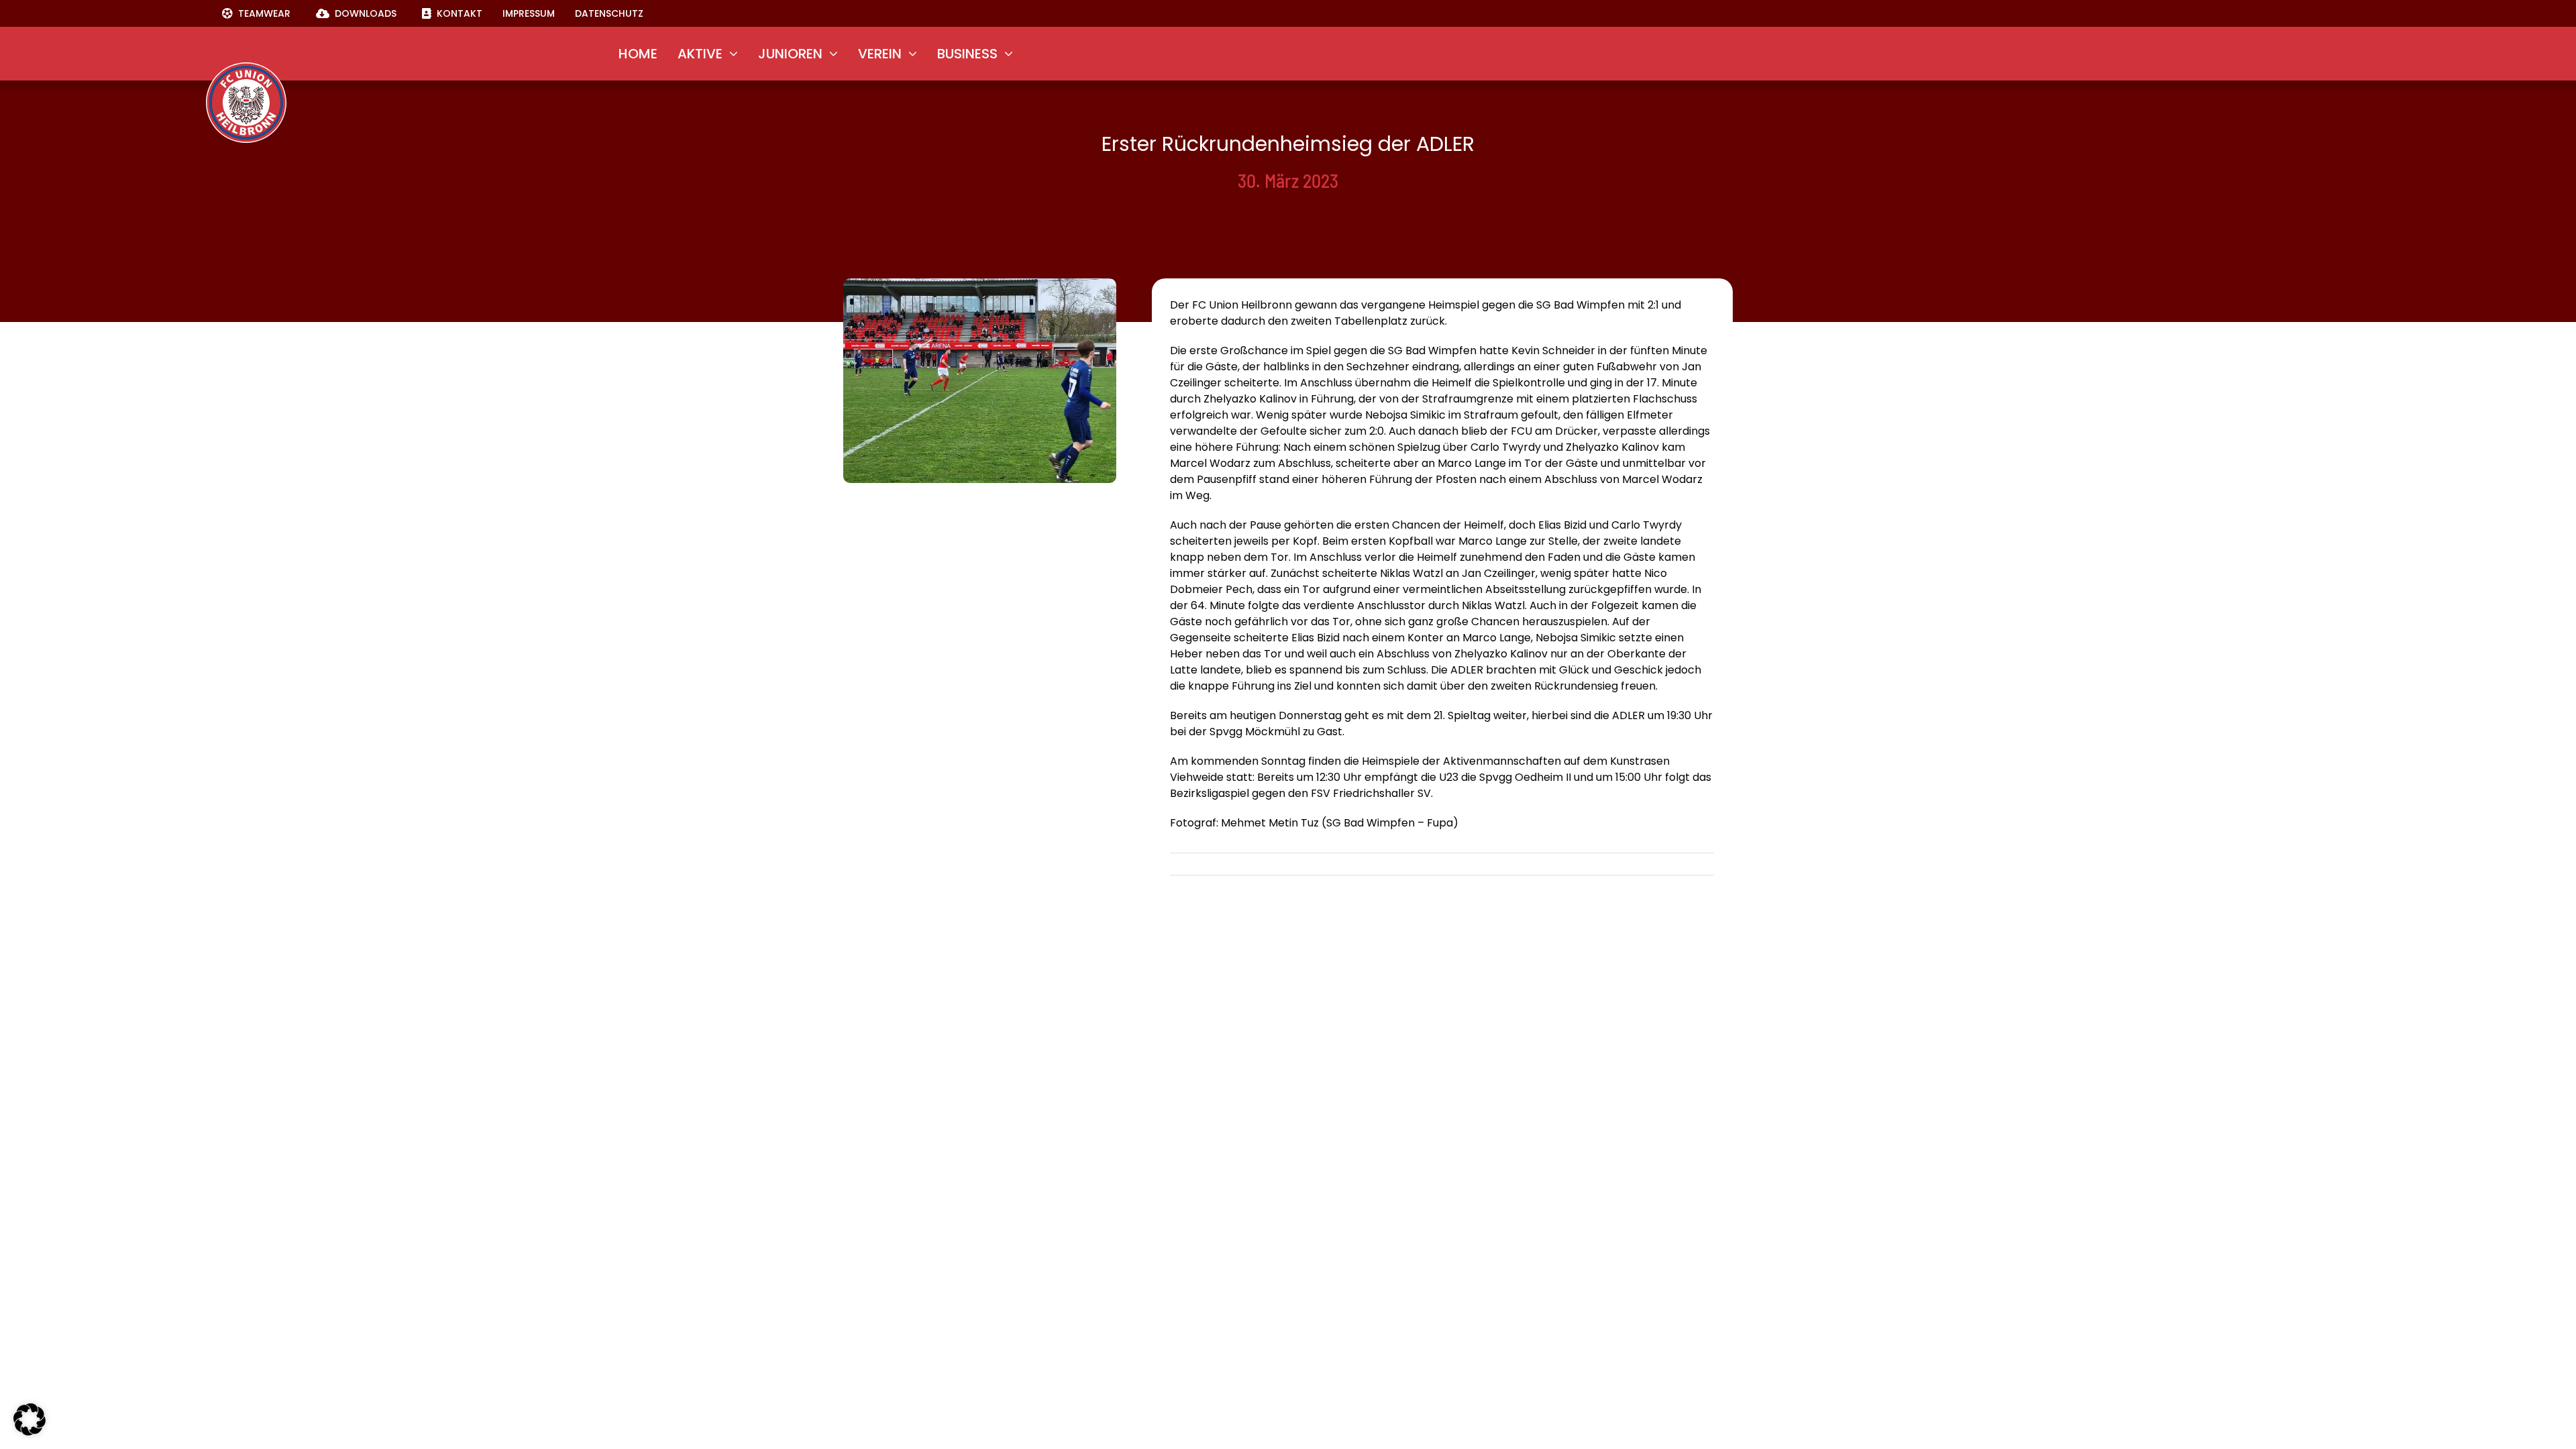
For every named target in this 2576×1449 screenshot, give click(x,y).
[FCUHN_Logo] (246, 67)
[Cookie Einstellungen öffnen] (30, 1432)
